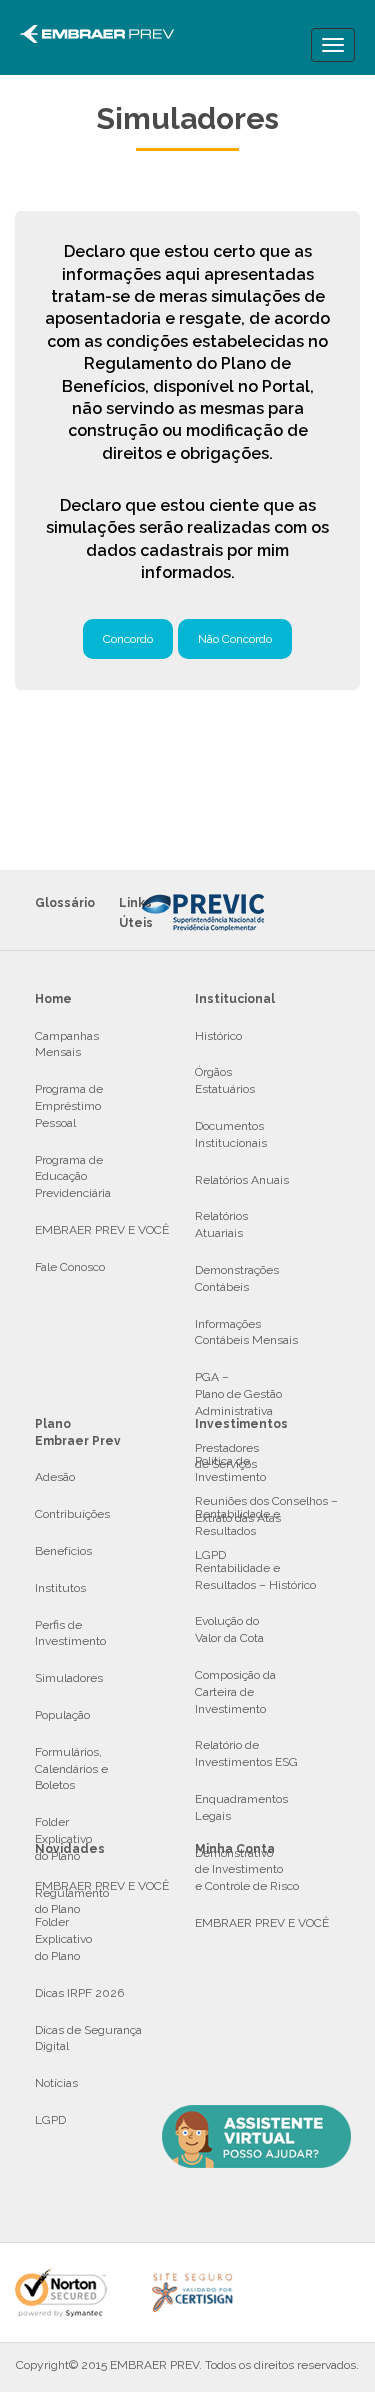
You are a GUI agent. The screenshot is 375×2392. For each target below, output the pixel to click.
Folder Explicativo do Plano (63, 1939)
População (62, 1715)
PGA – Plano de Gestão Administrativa (238, 1394)
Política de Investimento (230, 1469)
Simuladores (69, 1678)
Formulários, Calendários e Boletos (71, 1769)
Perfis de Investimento (70, 1633)
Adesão (55, 1477)
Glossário (65, 903)
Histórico (218, 1036)
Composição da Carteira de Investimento (235, 1692)
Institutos (60, 1588)
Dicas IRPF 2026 (79, 1993)
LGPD (50, 2120)
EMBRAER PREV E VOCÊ (102, 1230)
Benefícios (63, 1551)
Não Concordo (235, 639)
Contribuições (72, 1514)
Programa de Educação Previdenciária (73, 1177)
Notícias (56, 2083)
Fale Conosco (70, 1267)
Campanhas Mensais (67, 1044)
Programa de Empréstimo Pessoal (69, 1106)
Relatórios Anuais (242, 1180)
